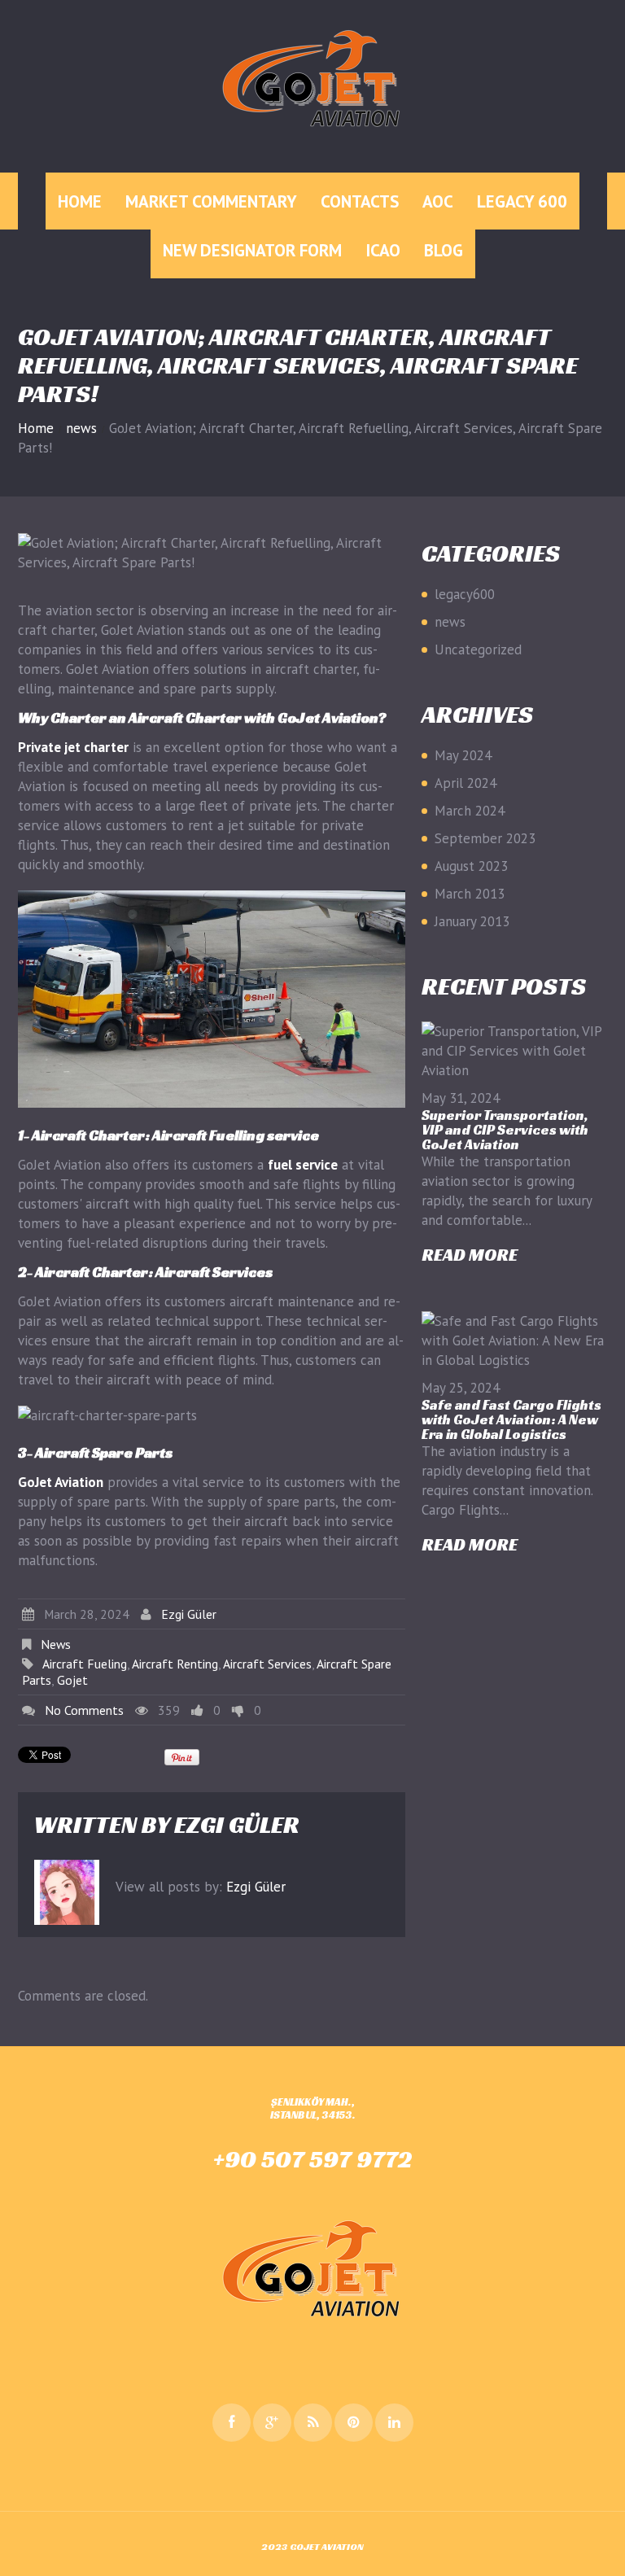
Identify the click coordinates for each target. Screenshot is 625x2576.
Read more (470, 1255)
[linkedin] (394, 2423)
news (81, 428)
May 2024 (463, 755)
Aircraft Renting (175, 1664)
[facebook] (232, 2423)
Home (80, 201)
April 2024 (465, 783)
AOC (438, 201)
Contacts (360, 201)
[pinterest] (354, 2423)
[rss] (313, 2423)
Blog (444, 250)
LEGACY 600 (522, 201)
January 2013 (472, 921)
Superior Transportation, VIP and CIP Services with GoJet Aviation (505, 1130)
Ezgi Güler (189, 1614)
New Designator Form (252, 250)
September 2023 (485, 838)
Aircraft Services (267, 1664)
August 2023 (471, 866)
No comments (84, 1710)
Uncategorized (478, 649)
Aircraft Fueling (85, 1664)
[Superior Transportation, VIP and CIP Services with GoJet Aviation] (514, 1051)
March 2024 (470, 811)
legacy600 (465, 594)
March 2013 (470, 894)
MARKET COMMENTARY (211, 201)
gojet (72, 1680)
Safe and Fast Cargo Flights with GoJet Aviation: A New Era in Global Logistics (511, 1419)
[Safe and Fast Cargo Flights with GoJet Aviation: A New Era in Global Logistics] (514, 1340)
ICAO (383, 250)
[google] (272, 2423)
